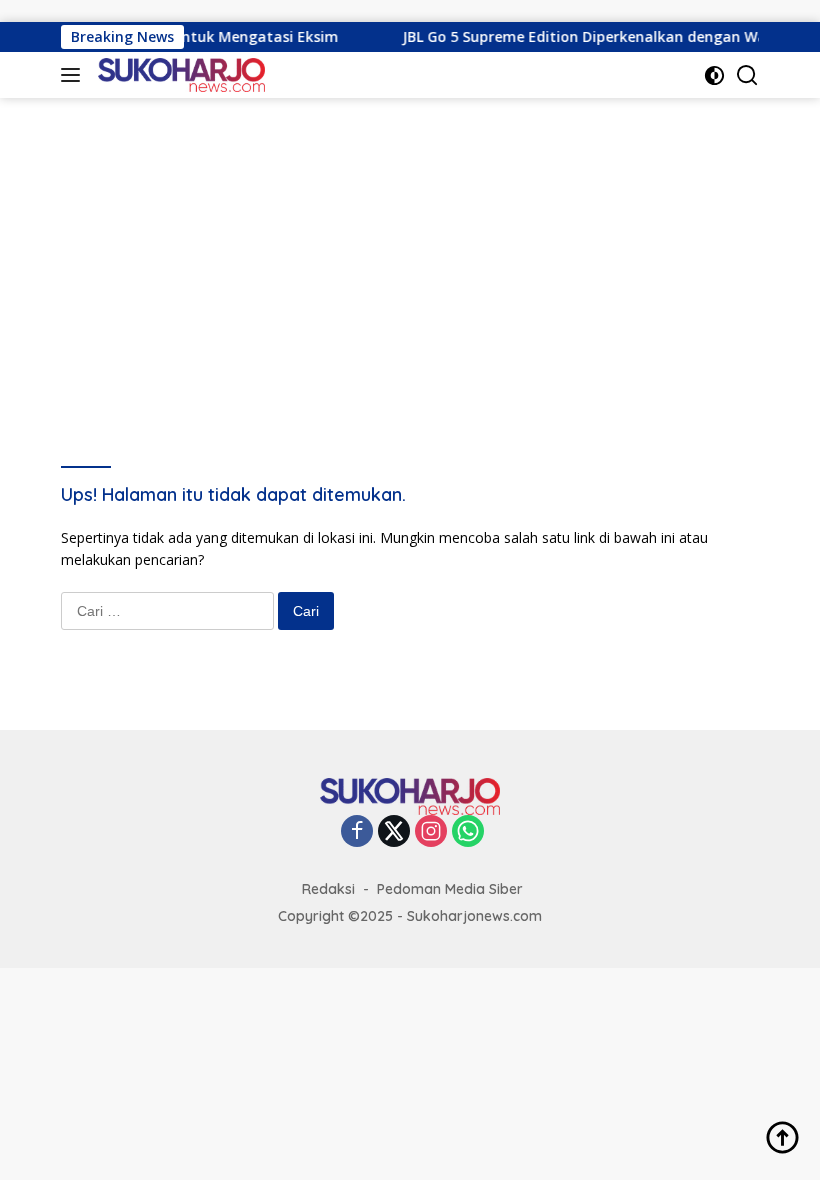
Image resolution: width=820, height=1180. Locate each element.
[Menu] (74, 75)
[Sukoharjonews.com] (179, 75)
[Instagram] (431, 832)
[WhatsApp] (468, 832)
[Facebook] (357, 832)
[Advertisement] (410, 248)
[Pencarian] (747, 75)
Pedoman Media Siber (450, 889)
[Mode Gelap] (714, 75)
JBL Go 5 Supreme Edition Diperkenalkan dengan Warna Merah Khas (547, 37)
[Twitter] (394, 832)
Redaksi (328, 889)
